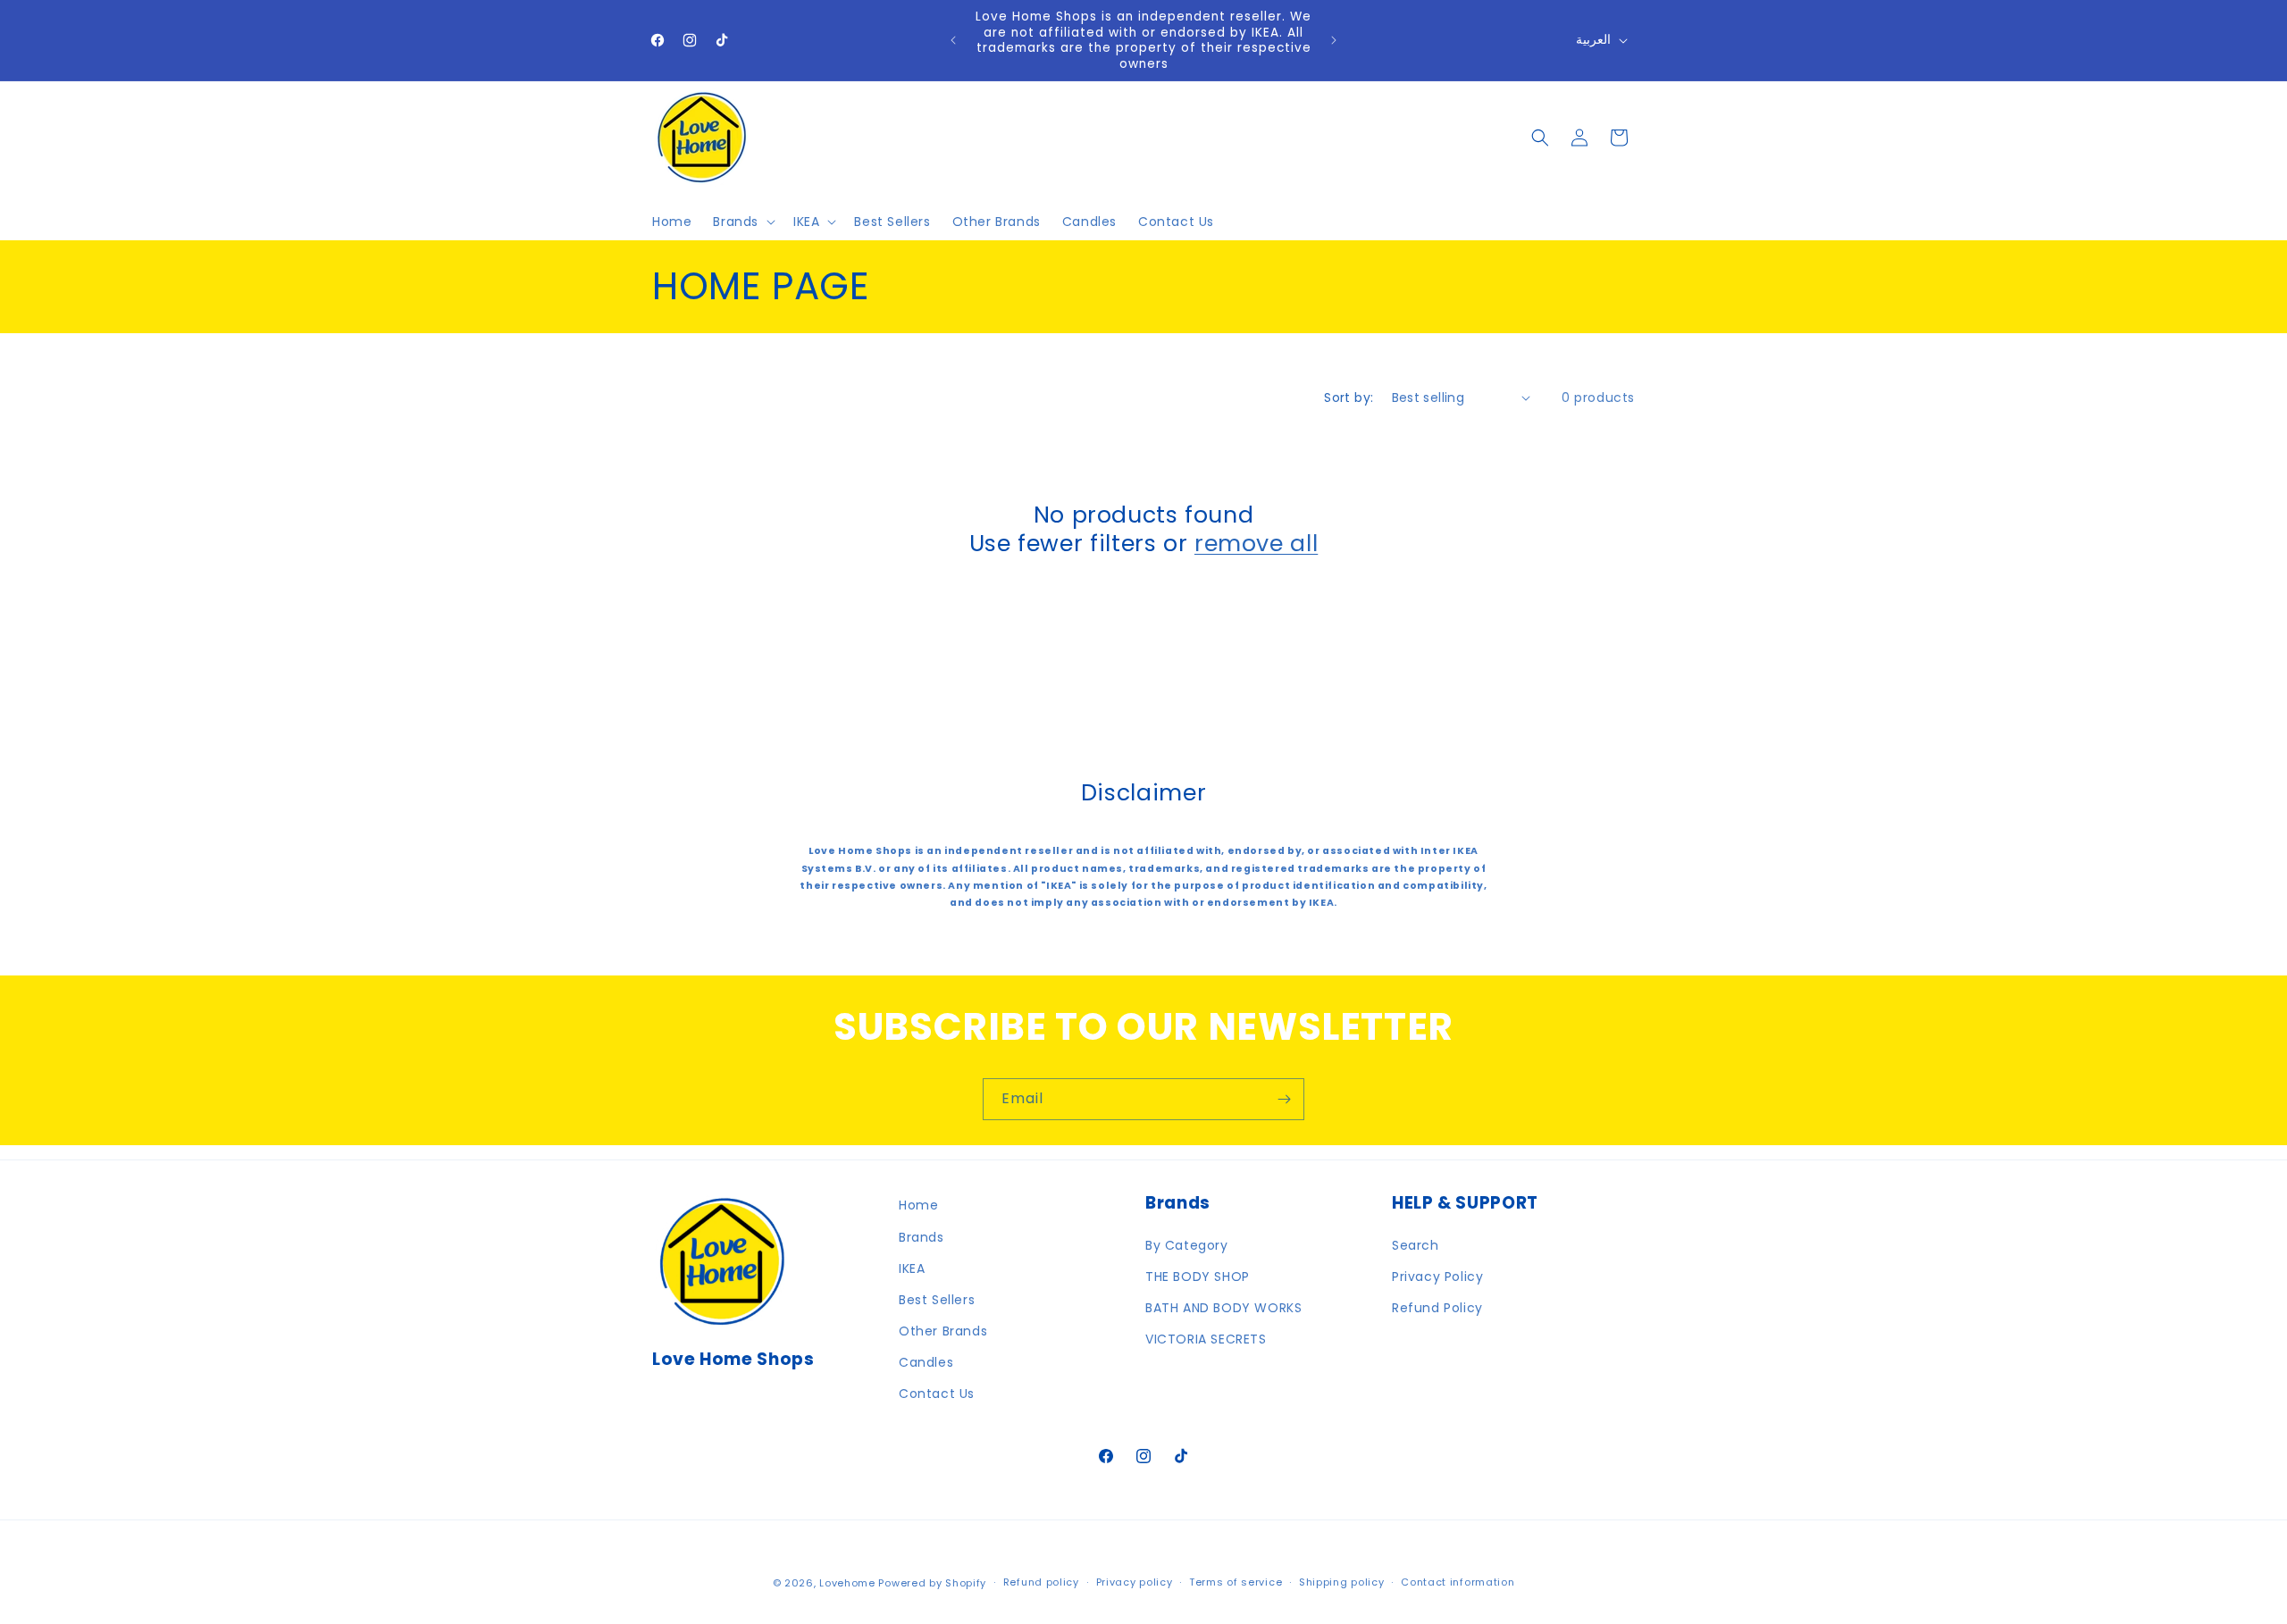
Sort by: (1349, 398)
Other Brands (943, 1331)
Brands (922, 1237)
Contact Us (937, 1394)
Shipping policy (1342, 1582)
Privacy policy (1135, 1582)
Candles (926, 1362)
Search (1416, 1245)
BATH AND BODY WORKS (1223, 1308)
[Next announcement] (1334, 40)
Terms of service (1236, 1582)
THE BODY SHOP (1198, 1277)
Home (918, 1205)
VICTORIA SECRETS (1206, 1339)
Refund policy (1041, 1582)
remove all (1256, 544)
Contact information (1458, 1582)
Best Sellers (937, 1300)
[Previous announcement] (953, 40)
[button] (742, 222)
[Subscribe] (1284, 1099)
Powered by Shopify (932, 1583)
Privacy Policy (1437, 1277)
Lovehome (847, 1583)
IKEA (912, 1268)
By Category (1187, 1245)
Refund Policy (1437, 1308)
